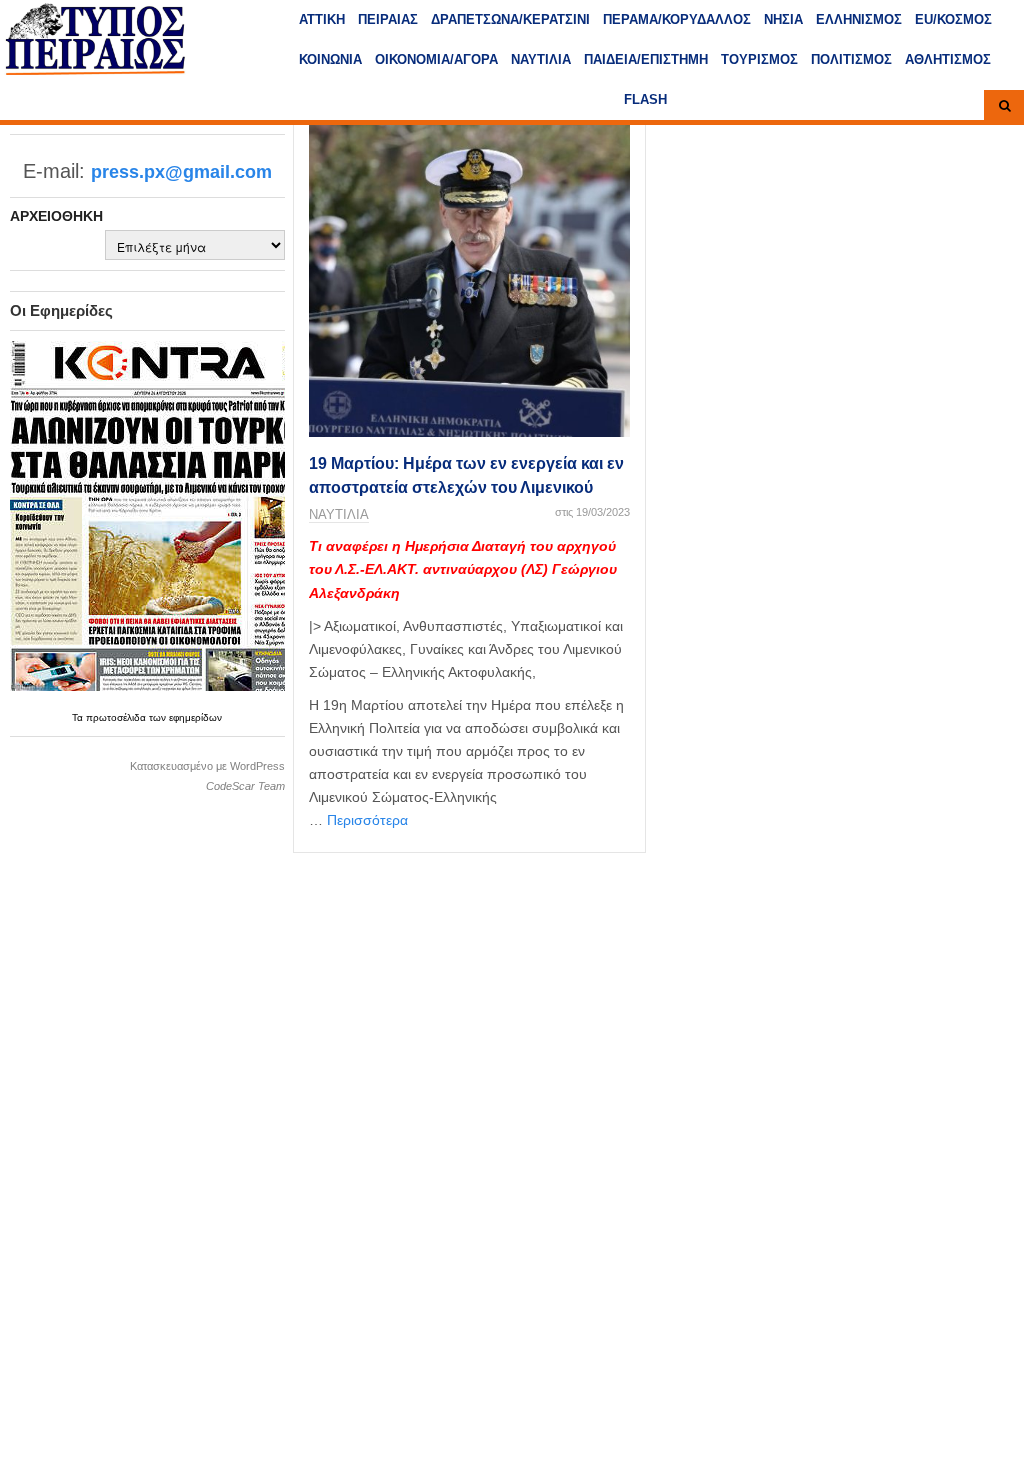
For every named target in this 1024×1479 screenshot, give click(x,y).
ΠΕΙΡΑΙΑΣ (388, 19)
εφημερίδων (195, 717)
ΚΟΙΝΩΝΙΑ (330, 59)
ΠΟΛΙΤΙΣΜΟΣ (851, 59)
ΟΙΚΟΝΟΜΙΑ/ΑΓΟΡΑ (436, 59)
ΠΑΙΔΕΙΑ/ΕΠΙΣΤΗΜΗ (646, 59)
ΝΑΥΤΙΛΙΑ (541, 59)
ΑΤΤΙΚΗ (322, 19)
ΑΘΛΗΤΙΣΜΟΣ (948, 59)
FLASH (645, 99)
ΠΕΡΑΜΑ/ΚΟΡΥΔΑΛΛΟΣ (677, 19)
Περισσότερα (367, 820)
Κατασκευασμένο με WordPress (207, 766)
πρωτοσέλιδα (117, 717)
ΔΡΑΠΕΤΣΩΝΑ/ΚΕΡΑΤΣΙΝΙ (510, 19)
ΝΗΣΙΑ (783, 19)
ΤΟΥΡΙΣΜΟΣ (759, 59)
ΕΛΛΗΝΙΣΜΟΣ (859, 19)
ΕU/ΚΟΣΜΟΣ (953, 19)
